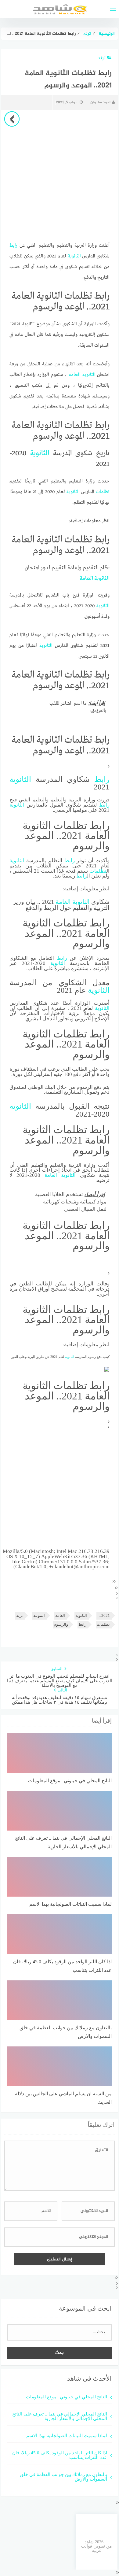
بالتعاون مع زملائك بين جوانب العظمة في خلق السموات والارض (63, 2477)
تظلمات (103, 492)
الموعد (39, 1615)
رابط (13, 246)
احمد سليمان (100, 102)
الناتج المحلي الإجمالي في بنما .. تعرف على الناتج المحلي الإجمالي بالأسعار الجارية (60, 2416)
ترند (102, 58)
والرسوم (61, 1624)
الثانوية (74, 256)
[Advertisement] (60, 1489)
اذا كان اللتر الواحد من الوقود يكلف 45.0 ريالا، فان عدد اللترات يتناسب (60, 2455)
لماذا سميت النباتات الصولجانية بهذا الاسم (67, 2436)
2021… (104, 1615)
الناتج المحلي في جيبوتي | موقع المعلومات (67, 2397)
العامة (75, 375)
